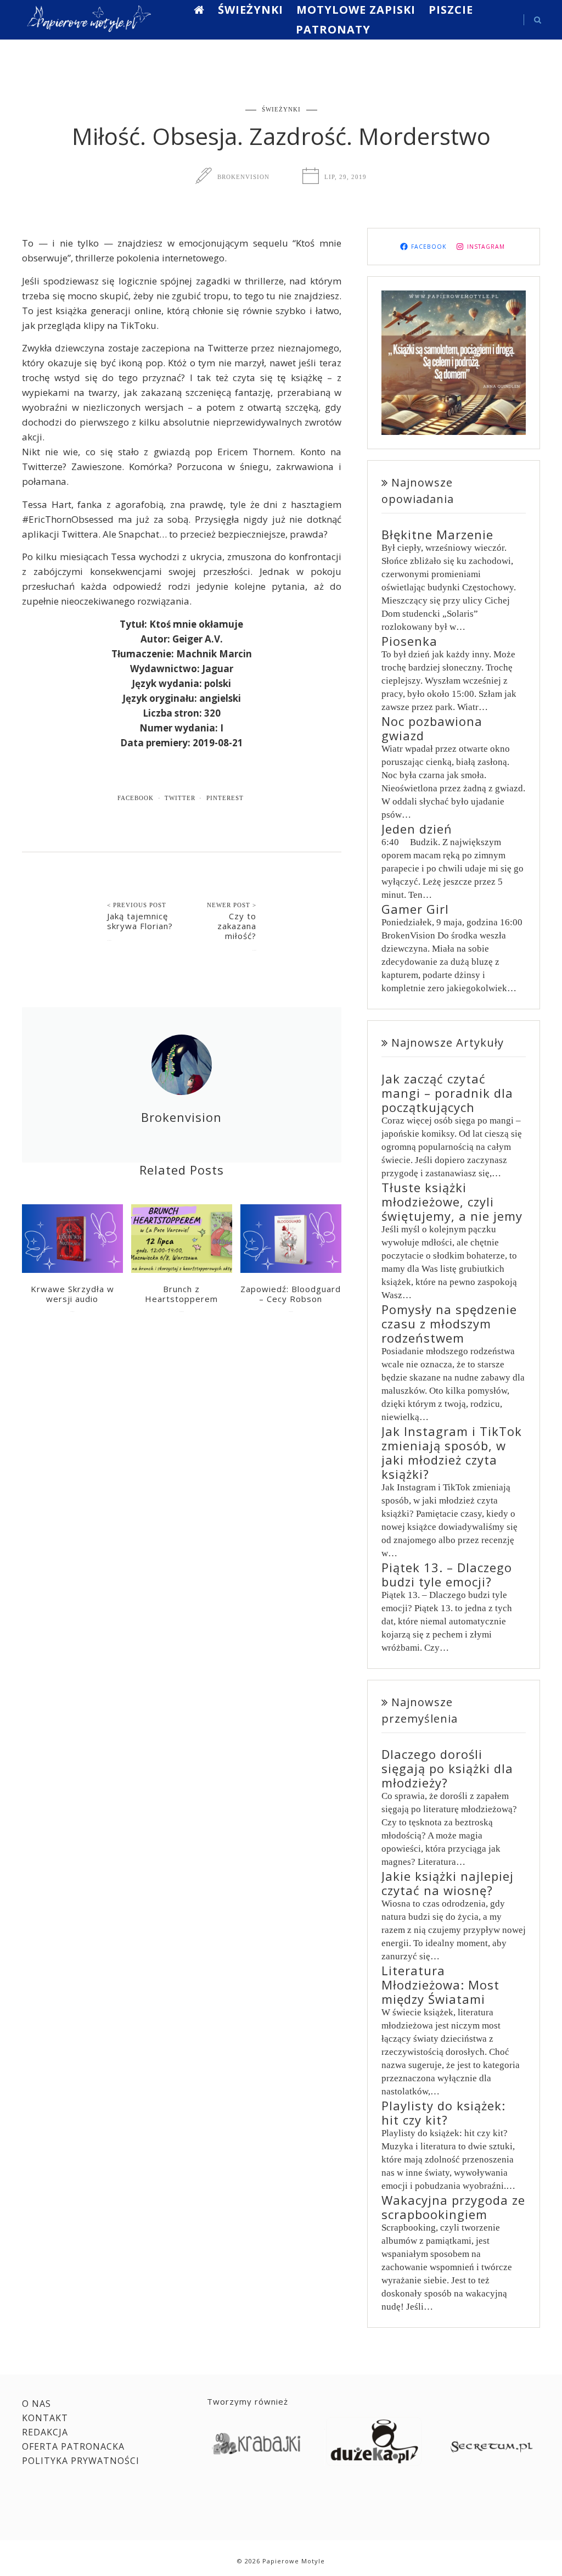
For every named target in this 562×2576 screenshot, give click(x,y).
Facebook (136, 798)
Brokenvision (243, 177)
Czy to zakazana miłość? (237, 926)
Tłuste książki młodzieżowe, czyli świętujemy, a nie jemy (452, 1202)
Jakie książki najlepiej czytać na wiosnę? (448, 1883)
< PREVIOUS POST (137, 905)
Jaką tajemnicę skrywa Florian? (140, 921)
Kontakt (45, 2418)
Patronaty (333, 29)
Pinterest (225, 798)
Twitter (180, 798)
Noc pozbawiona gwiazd (432, 728)
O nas (36, 2404)
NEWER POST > (232, 905)
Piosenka (409, 641)
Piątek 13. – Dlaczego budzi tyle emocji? (447, 1574)
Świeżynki (251, 10)
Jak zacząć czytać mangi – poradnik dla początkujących (447, 1093)
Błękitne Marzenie (437, 534)
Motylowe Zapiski (356, 10)
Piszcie (451, 10)
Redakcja (45, 2432)
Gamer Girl (415, 909)
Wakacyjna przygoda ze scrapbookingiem (453, 2207)
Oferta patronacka (73, 2446)
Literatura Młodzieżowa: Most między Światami (440, 1985)
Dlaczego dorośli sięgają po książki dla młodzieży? (447, 1768)
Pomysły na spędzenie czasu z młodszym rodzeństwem (449, 1323)
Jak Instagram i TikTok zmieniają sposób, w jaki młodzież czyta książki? (452, 1452)
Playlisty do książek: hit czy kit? (443, 2113)
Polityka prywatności (81, 2461)
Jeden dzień (417, 829)
